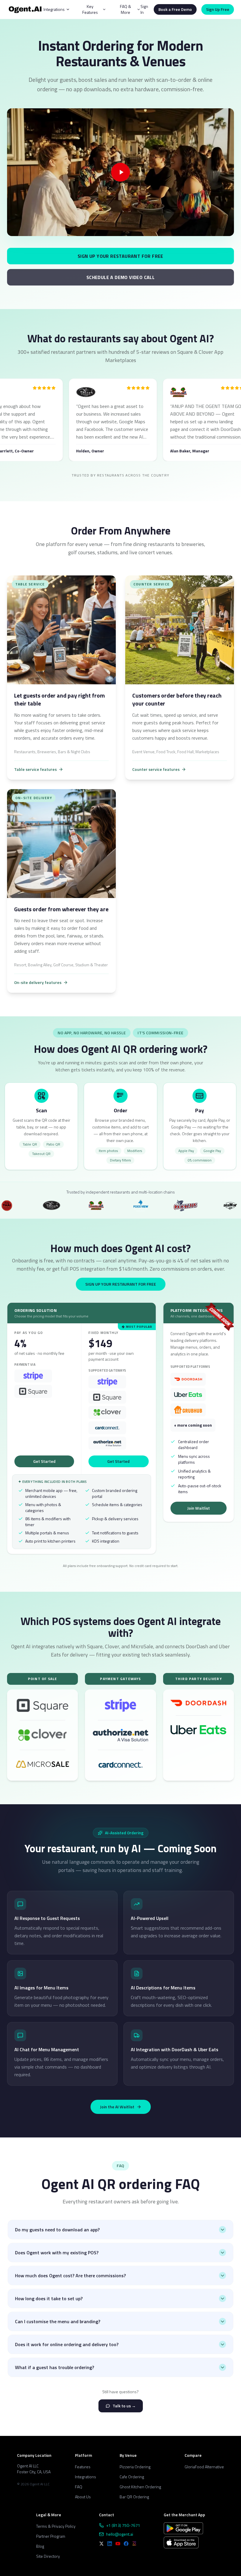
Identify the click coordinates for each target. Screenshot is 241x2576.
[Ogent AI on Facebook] (126, 2544)
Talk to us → (124, 2406)
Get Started (44, 1461)
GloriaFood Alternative (204, 2467)
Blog (40, 2546)
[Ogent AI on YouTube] (118, 2544)
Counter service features (156, 769)
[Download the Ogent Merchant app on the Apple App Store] (181, 2542)
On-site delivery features (38, 982)
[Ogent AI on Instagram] (134, 2544)
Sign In (144, 9)
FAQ (79, 2487)
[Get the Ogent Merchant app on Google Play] (183, 2528)
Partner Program (51, 2536)
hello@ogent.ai (120, 2534)
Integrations (86, 2477)
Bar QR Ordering (134, 2497)
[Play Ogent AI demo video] (120, 172)
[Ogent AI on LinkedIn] (110, 2544)
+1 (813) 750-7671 (123, 2525)
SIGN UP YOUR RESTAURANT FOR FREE (120, 256)
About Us (83, 2497)
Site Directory (48, 2556)
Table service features (35, 769)
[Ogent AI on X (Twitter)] (101, 2544)
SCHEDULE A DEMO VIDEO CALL (120, 277)
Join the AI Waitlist (117, 2107)
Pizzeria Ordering (135, 2467)
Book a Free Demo (175, 9)
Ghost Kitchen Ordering (140, 2487)
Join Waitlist (199, 1508)
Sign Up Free (218, 9)
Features (83, 2467)
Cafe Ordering (132, 2477)
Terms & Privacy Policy (56, 2526)
